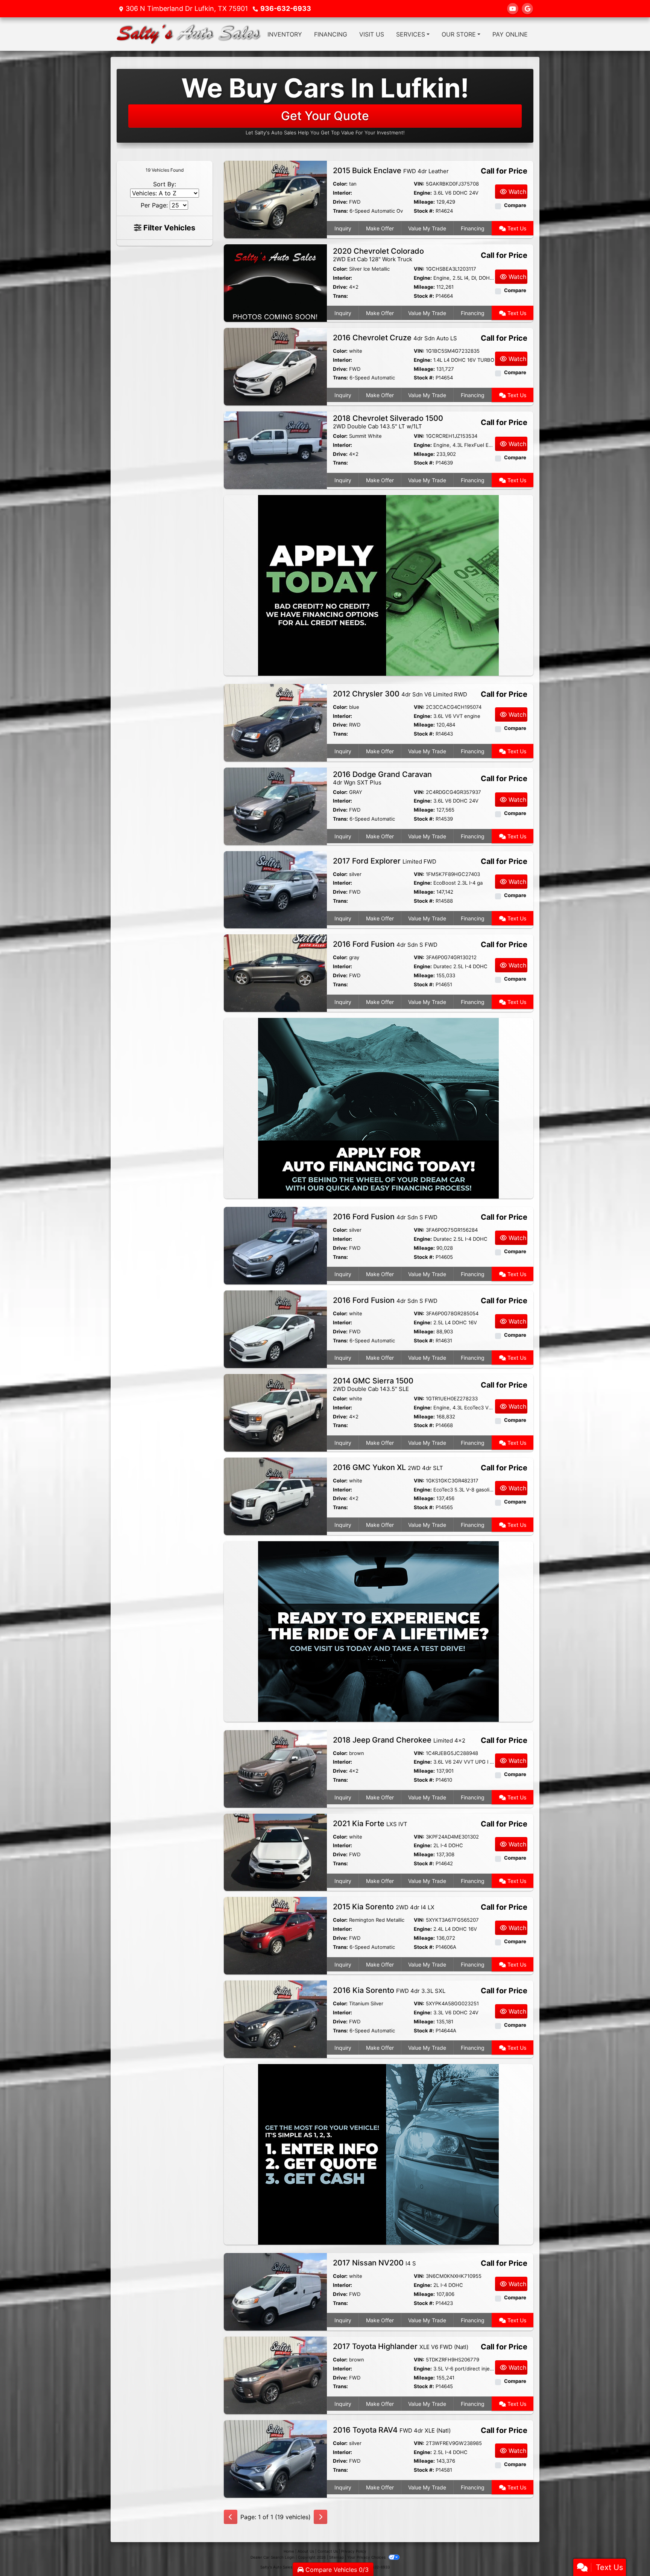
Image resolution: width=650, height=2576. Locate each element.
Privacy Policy (354, 2551)
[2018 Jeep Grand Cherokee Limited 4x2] (275, 1768)
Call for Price (504, 171)
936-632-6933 (286, 8)
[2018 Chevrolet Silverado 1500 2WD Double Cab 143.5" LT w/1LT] (275, 449)
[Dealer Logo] (189, 34)
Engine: (423, 193)
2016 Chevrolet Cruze (395, 338)
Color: (340, 184)
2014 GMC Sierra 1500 (373, 1384)
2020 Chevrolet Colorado (378, 255)
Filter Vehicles (168, 228)
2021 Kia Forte (370, 1823)
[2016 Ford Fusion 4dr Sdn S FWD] (275, 973)
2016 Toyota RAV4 (392, 2430)
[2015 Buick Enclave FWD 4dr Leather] (275, 199)
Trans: (340, 211)
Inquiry (343, 228)
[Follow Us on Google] (527, 9)
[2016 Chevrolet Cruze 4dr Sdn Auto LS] (275, 366)
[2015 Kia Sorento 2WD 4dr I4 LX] (275, 1935)
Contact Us (328, 2551)
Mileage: (424, 202)
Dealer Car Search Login (273, 2557)
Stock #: (424, 211)
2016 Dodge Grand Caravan (382, 778)
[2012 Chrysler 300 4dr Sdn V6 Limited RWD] (275, 722)
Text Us (516, 228)
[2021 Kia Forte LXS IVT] (275, 1852)
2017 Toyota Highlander (401, 2346)
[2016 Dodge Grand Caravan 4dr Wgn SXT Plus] (275, 806)
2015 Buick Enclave (391, 171)
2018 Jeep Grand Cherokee (399, 1740)
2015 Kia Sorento (384, 1907)
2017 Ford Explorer (385, 861)
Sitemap (336, 2557)
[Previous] (231, 2517)
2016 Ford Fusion (385, 944)
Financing (473, 228)
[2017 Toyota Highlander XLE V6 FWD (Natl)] (275, 2375)
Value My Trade (427, 228)
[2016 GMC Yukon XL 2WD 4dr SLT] (275, 1496)
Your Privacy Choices (367, 2557)
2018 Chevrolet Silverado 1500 (388, 422)
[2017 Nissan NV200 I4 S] (275, 2291)
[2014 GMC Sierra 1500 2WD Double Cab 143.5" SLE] (275, 1412)
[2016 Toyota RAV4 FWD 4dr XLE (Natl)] (275, 2458)
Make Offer (380, 228)
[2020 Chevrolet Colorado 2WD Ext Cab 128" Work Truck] (275, 283)
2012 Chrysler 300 (400, 694)
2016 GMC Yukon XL (388, 1467)
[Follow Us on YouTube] (513, 9)
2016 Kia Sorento (389, 1990)
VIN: (419, 184)
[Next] (320, 2517)
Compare (515, 205)
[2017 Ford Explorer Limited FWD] (275, 889)
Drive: (340, 202)
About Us (306, 2551)
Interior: (342, 193)
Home (289, 2551)
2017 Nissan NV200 (374, 2263)
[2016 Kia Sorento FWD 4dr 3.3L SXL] (275, 2019)
